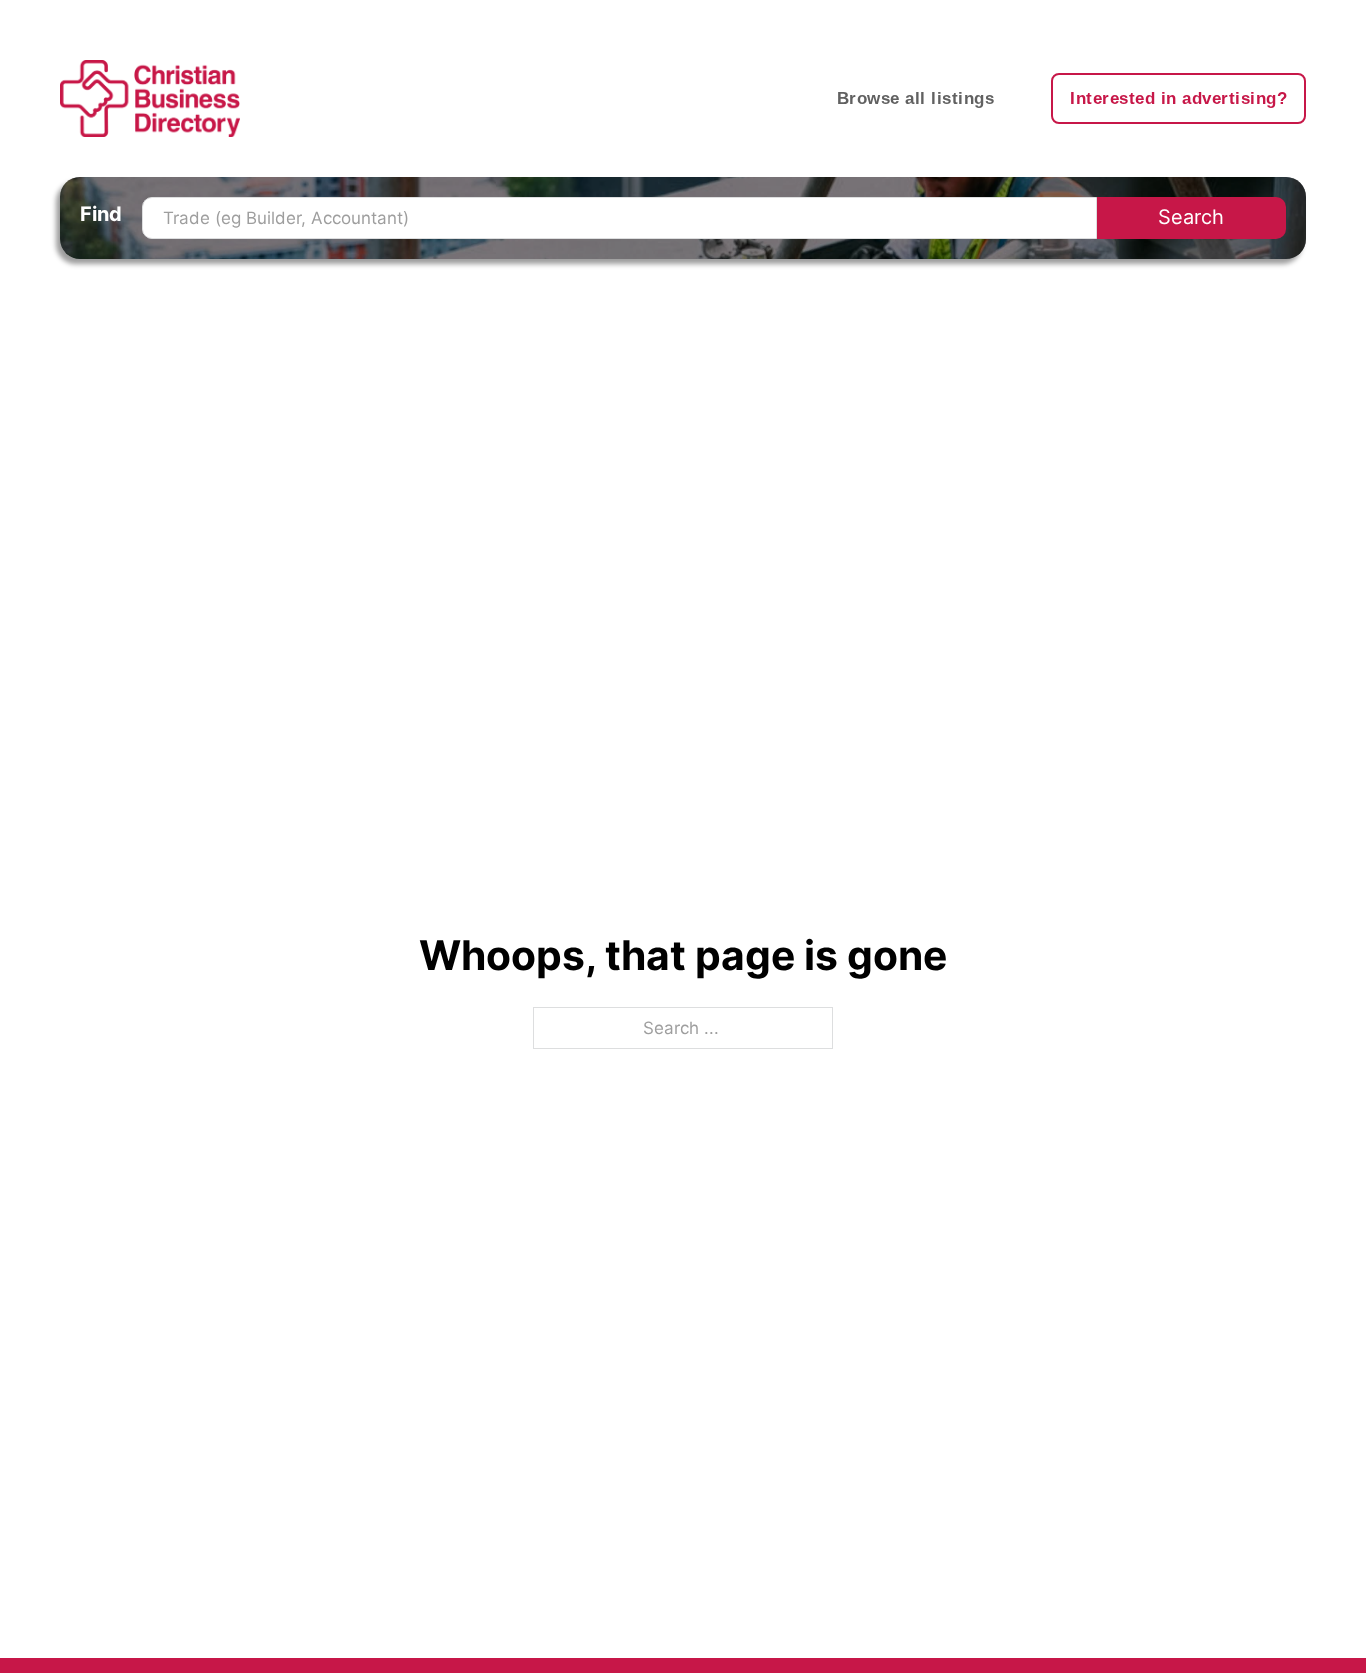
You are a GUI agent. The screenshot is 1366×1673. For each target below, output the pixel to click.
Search (1191, 217)
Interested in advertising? (1178, 98)
